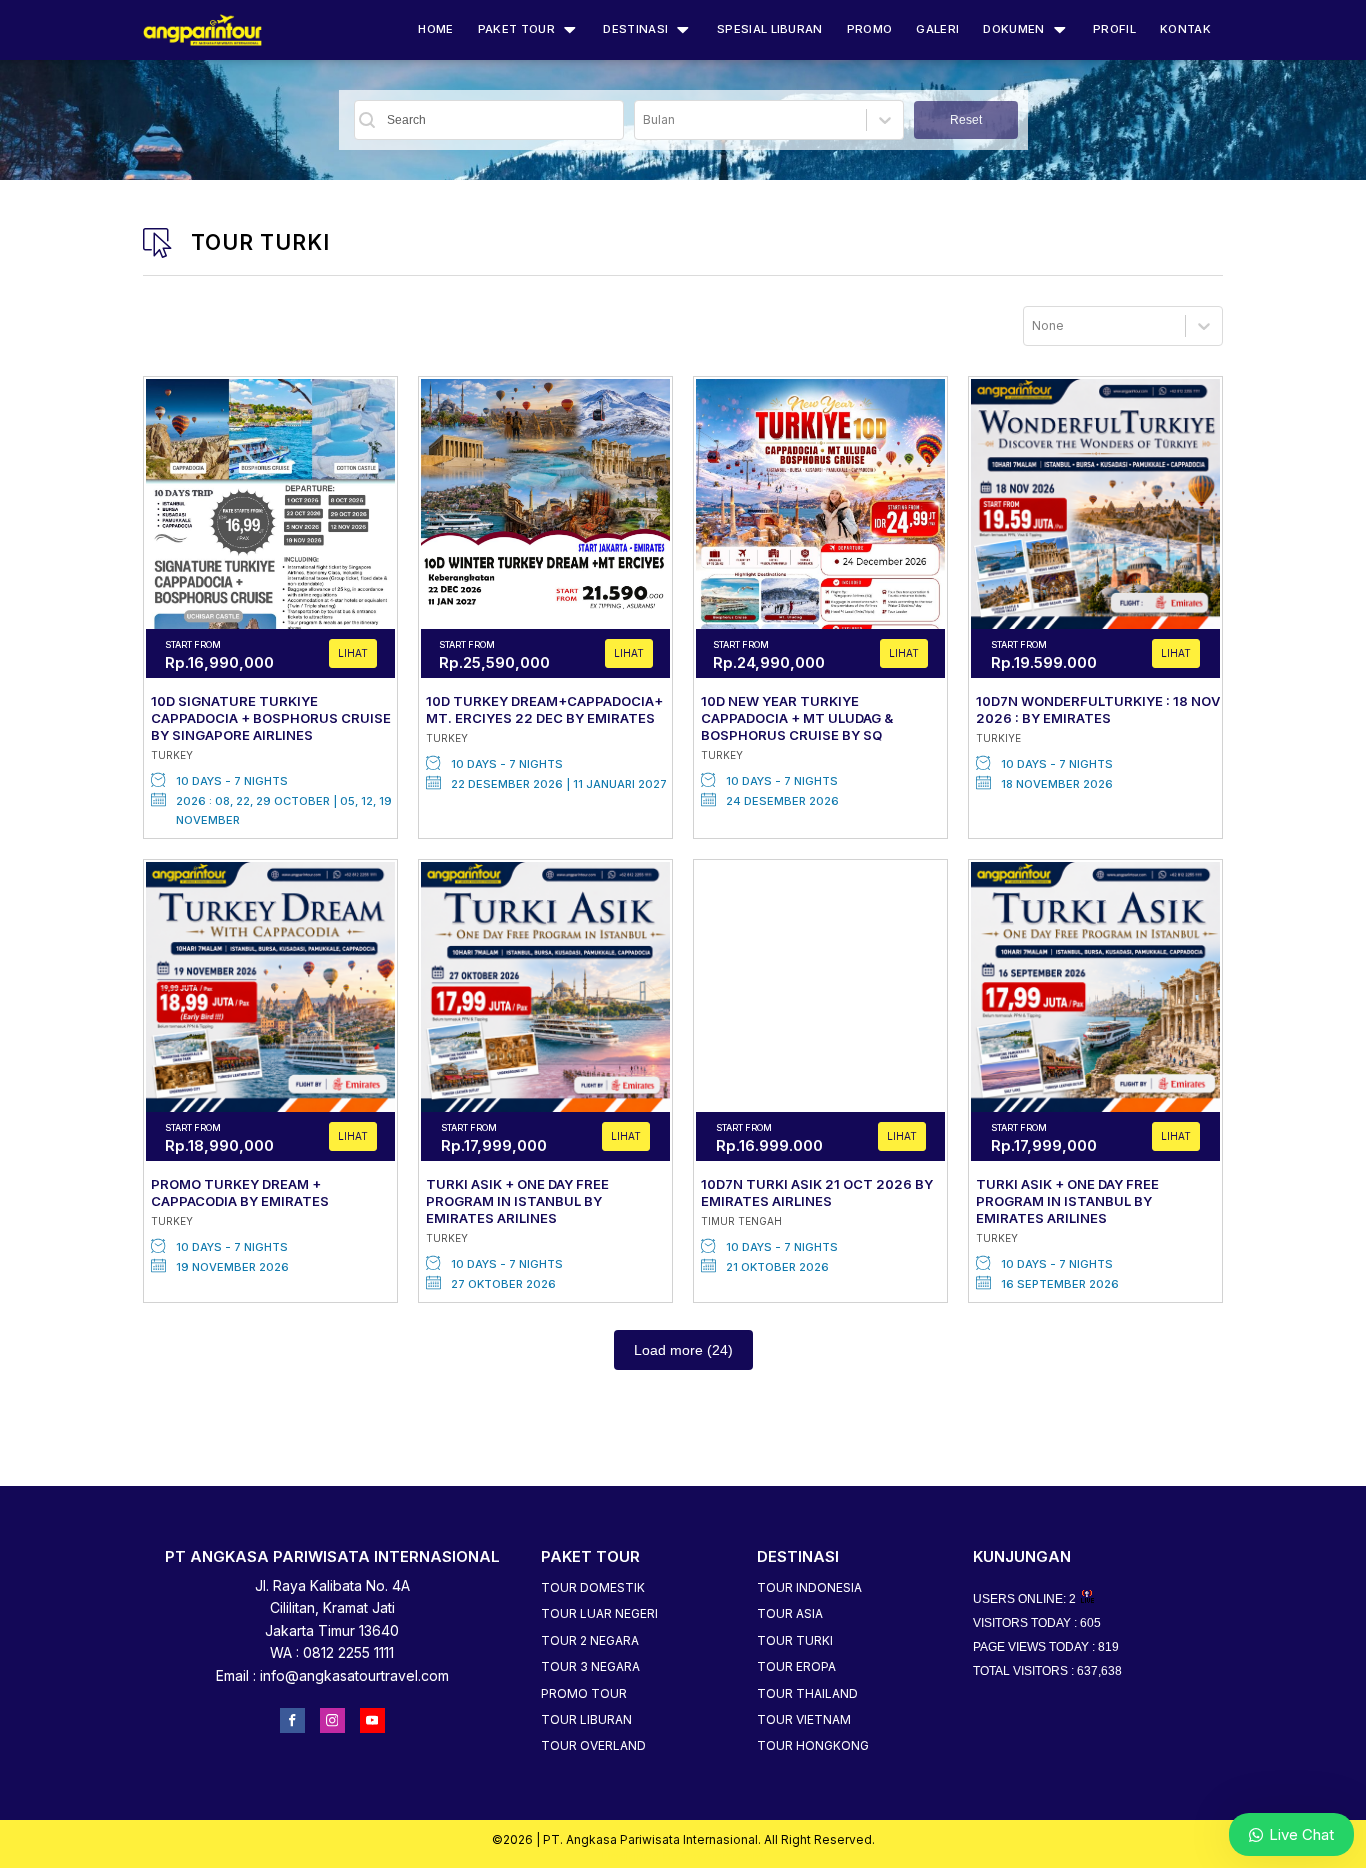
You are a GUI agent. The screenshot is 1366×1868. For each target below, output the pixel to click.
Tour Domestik (593, 1587)
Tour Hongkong (813, 1745)
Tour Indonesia (809, 1587)
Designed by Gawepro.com (683, 1856)
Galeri (937, 29)
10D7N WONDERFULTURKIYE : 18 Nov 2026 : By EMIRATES (1098, 709)
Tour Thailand (807, 1693)
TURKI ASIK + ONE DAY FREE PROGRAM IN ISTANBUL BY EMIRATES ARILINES (517, 1201)
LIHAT (353, 653)
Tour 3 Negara (590, 1666)
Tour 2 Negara (590, 1640)
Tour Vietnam (804, 1719)
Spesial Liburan (770, 29)
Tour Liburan (586, 1719)
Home (435, 29)
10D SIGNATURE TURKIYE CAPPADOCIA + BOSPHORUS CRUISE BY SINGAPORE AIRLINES (271, 718)
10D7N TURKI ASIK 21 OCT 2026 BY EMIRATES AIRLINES (817, 1192)
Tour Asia (790, 1613)
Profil (1114, 29)
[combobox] (750, 120)
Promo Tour (584, 1693)
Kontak (1185, 29)
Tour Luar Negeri (599, 1613)
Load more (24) (683, 1350)
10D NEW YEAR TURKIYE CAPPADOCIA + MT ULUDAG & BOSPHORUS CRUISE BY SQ (797, 718)
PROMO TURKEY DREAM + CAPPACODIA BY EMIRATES (240, 1192)
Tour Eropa (796, 1666)
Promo (870, 29)
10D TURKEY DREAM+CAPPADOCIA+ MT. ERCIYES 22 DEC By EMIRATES (544, 709)
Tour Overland (593, 1745)
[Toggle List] (885, 120)
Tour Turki (795, 1640)
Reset (966, 120)
